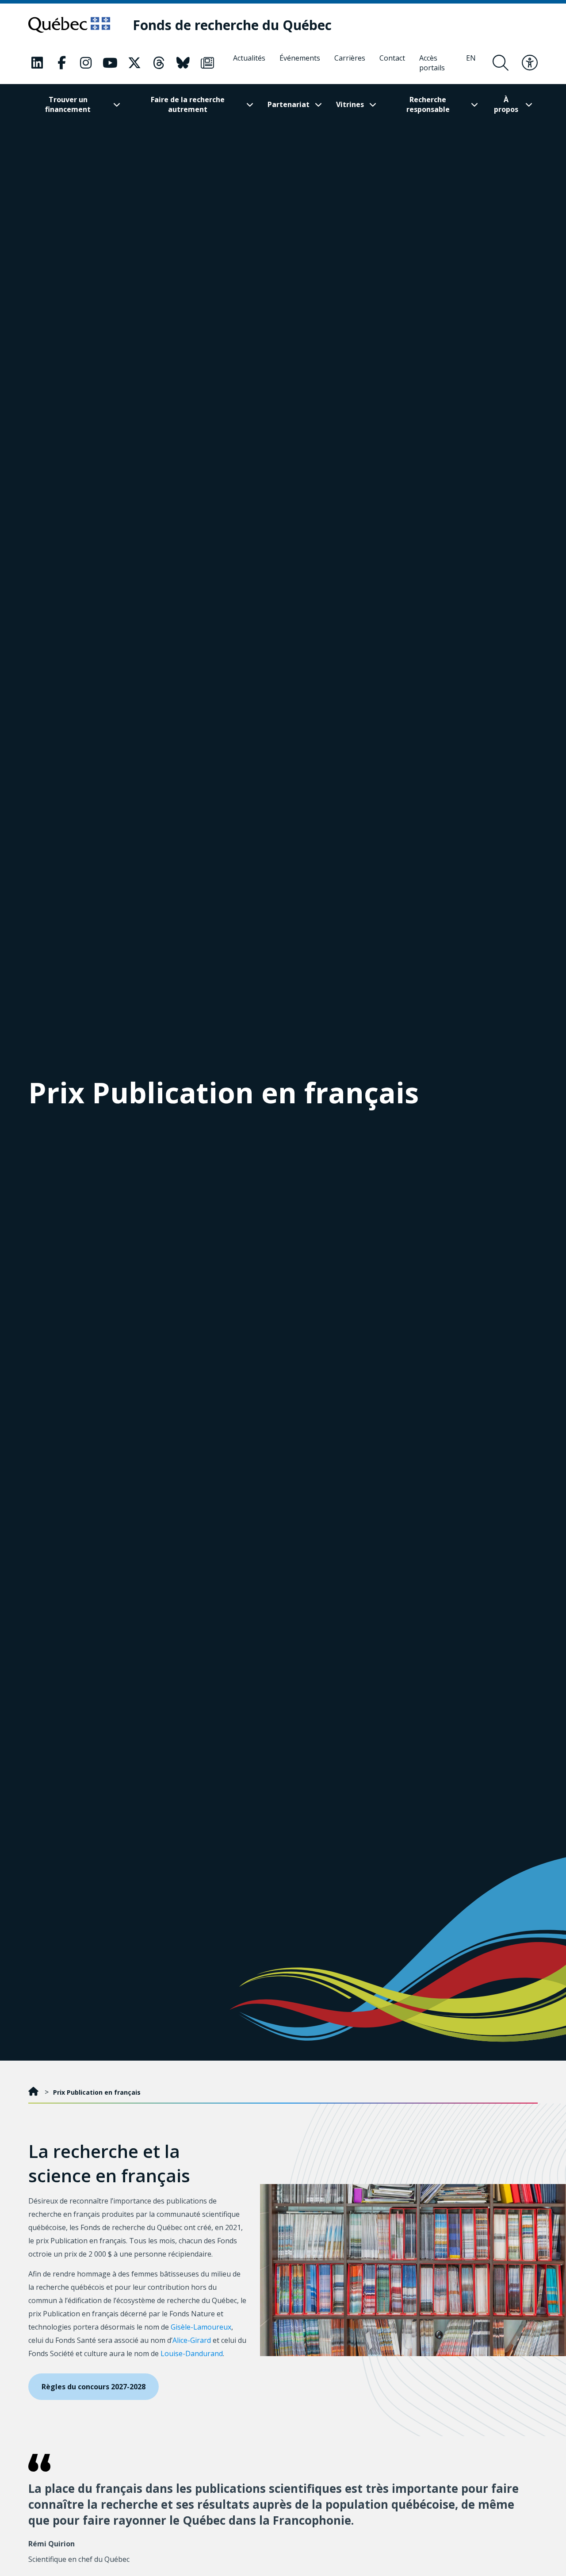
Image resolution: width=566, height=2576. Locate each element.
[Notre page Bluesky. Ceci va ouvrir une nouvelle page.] (183, 63)
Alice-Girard (192, 2340)
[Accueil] (34, 2092)
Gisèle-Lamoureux (201, 2327)
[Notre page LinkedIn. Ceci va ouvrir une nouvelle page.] (37, 63)
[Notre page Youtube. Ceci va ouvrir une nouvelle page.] (110, 63)
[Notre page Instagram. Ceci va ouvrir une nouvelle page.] (86, 63)
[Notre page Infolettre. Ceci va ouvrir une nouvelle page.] (207, 63)
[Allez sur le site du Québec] (69, 25)
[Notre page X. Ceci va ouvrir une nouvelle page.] (134, 63)
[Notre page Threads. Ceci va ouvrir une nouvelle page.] (159, 63)
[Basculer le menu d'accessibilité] (530, 63)
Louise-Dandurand (192, 2353)
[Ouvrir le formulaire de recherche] (501, 63)
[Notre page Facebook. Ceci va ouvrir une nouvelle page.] (61, 63)
